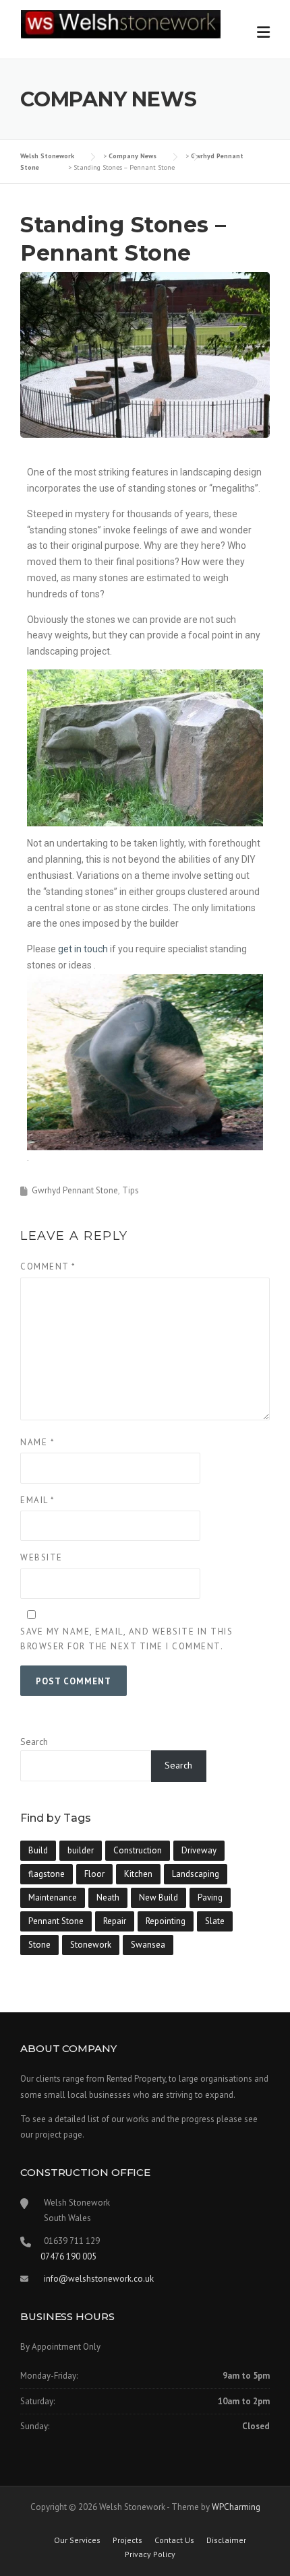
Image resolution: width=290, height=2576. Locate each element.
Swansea (148, 1945)
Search (34, 1742)
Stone (39, 1945)
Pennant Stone (56, 1921)
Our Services (77, 2540)
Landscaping (196, 1874)
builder (81, 1850)
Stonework (91, 1945)
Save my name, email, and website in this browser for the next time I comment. (126, 1639)
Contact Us (174, 2540)
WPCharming (236, 2507)
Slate (215, 1921)
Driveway (199, 1850)
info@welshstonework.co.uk (99, 2279)
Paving (210, 1897)
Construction (138, 1850)
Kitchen (138, 1874)
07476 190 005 (68, 2256)
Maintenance (53, 1897)
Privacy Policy (150, 2554)
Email (38, 1500)
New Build (158, 1897)
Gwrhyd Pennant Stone (75, 1190)
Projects (127, 2540)
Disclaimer (226, 2540)
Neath (108, 1897)
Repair (115, 1921)
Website (41, 1557)
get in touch (83, 949)
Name (37, 1442)
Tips (130, 1190)
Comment (48, 1266)
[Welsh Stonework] (121, 24)
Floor (94, 1874)
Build (38, 1850)
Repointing (166, 1921)
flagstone (47, 1874)
